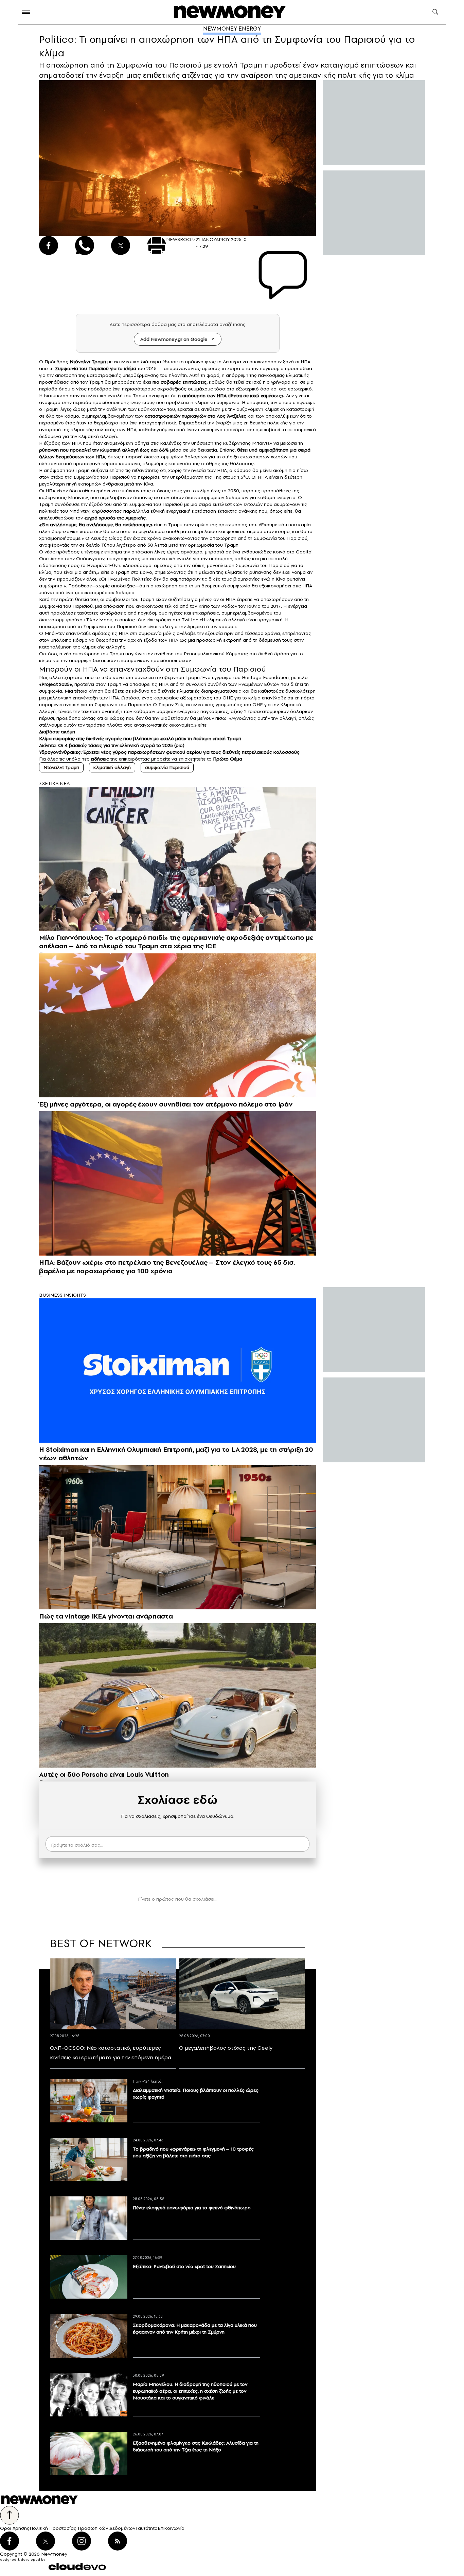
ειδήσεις (100, 759)
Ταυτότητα (146, 2528)
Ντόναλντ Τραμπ (61, 767)
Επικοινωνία (171, 2528)
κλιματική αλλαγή (112, 767)
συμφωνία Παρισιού (167, 767)
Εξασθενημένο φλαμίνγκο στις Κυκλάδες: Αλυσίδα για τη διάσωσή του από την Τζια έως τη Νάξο (196, 2446)
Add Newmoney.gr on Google (174, 339)
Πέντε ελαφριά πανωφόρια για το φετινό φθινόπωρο (192, 2208)
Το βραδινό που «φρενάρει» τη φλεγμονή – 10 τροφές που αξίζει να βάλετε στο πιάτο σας (193, 2152)
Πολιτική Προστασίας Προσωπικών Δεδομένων (82, 2528)
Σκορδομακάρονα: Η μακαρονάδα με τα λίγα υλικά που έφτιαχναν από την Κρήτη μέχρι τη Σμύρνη (195, 2328)
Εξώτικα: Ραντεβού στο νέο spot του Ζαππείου (184, 2266)
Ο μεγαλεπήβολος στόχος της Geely (226, 2048)
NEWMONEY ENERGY (232, 29)
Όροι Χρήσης (15, 2528)
